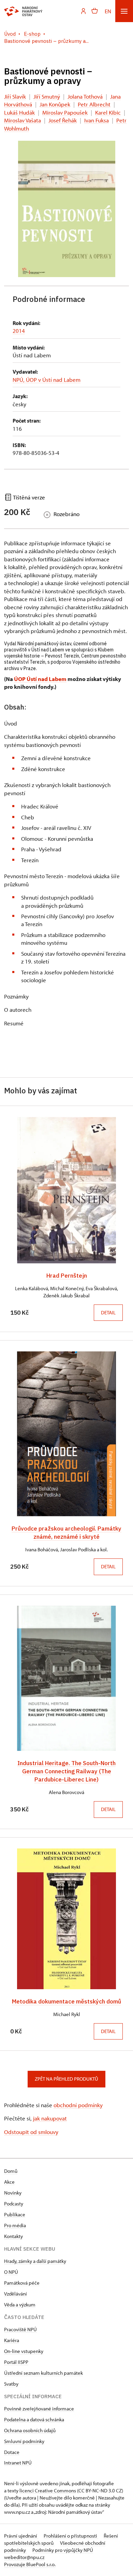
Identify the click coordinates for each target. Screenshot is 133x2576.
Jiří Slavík (15, 96)
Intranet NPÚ (18, 2463)
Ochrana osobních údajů (30, 2430)
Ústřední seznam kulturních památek (43, 2373)
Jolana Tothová (85, 96)
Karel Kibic (108, 112)
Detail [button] (108, 1312)
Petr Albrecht (94, 104)
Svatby (11, 2384)
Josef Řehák (63, 120)
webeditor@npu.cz (24, 2557)
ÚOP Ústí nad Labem (40, 679)
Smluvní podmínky (24, 2441)
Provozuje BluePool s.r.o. (30, 2564)
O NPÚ (11, 2272)
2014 (19, 331)
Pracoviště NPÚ (20, 2329)
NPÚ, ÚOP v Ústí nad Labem (47, 380)
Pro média (15, 2225)
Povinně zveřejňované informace (39, 2409)
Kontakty (13, 2236)
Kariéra (12, 2340)
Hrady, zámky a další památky (35, 2261)
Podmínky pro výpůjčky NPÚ (63, 2550)
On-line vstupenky (24, 2351)
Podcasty (14, 2204)
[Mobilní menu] (124, 11)
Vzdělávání (16, 2294)
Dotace (12, 2452)
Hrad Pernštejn (67, 1275)
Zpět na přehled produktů (66, 2079)
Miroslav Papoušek (65, 112)
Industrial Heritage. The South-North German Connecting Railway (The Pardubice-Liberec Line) (66, 1771)
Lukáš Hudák (19, 112)
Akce (9, 2182)
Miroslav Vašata (23, 120)
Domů (11, 2171)
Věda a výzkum (20, 2305)
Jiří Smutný (47, 96)
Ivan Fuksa (97, 120)
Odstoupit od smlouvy (31, 2132)
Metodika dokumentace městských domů (66, 2001)
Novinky (13, 2193)
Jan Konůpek (55, 104)
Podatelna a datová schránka (34, 2419)
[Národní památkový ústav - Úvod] (23, 11)
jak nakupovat (50, 2118)
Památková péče (22, 2283)
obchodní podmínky (78, 2105)
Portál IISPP (16, 2362)
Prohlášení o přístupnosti (71, 2536)
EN (108, 11)
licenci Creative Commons (48, 2490)
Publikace (15, 2214)
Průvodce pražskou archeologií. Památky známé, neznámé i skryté (66, 1532)
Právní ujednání (21, 2536)
